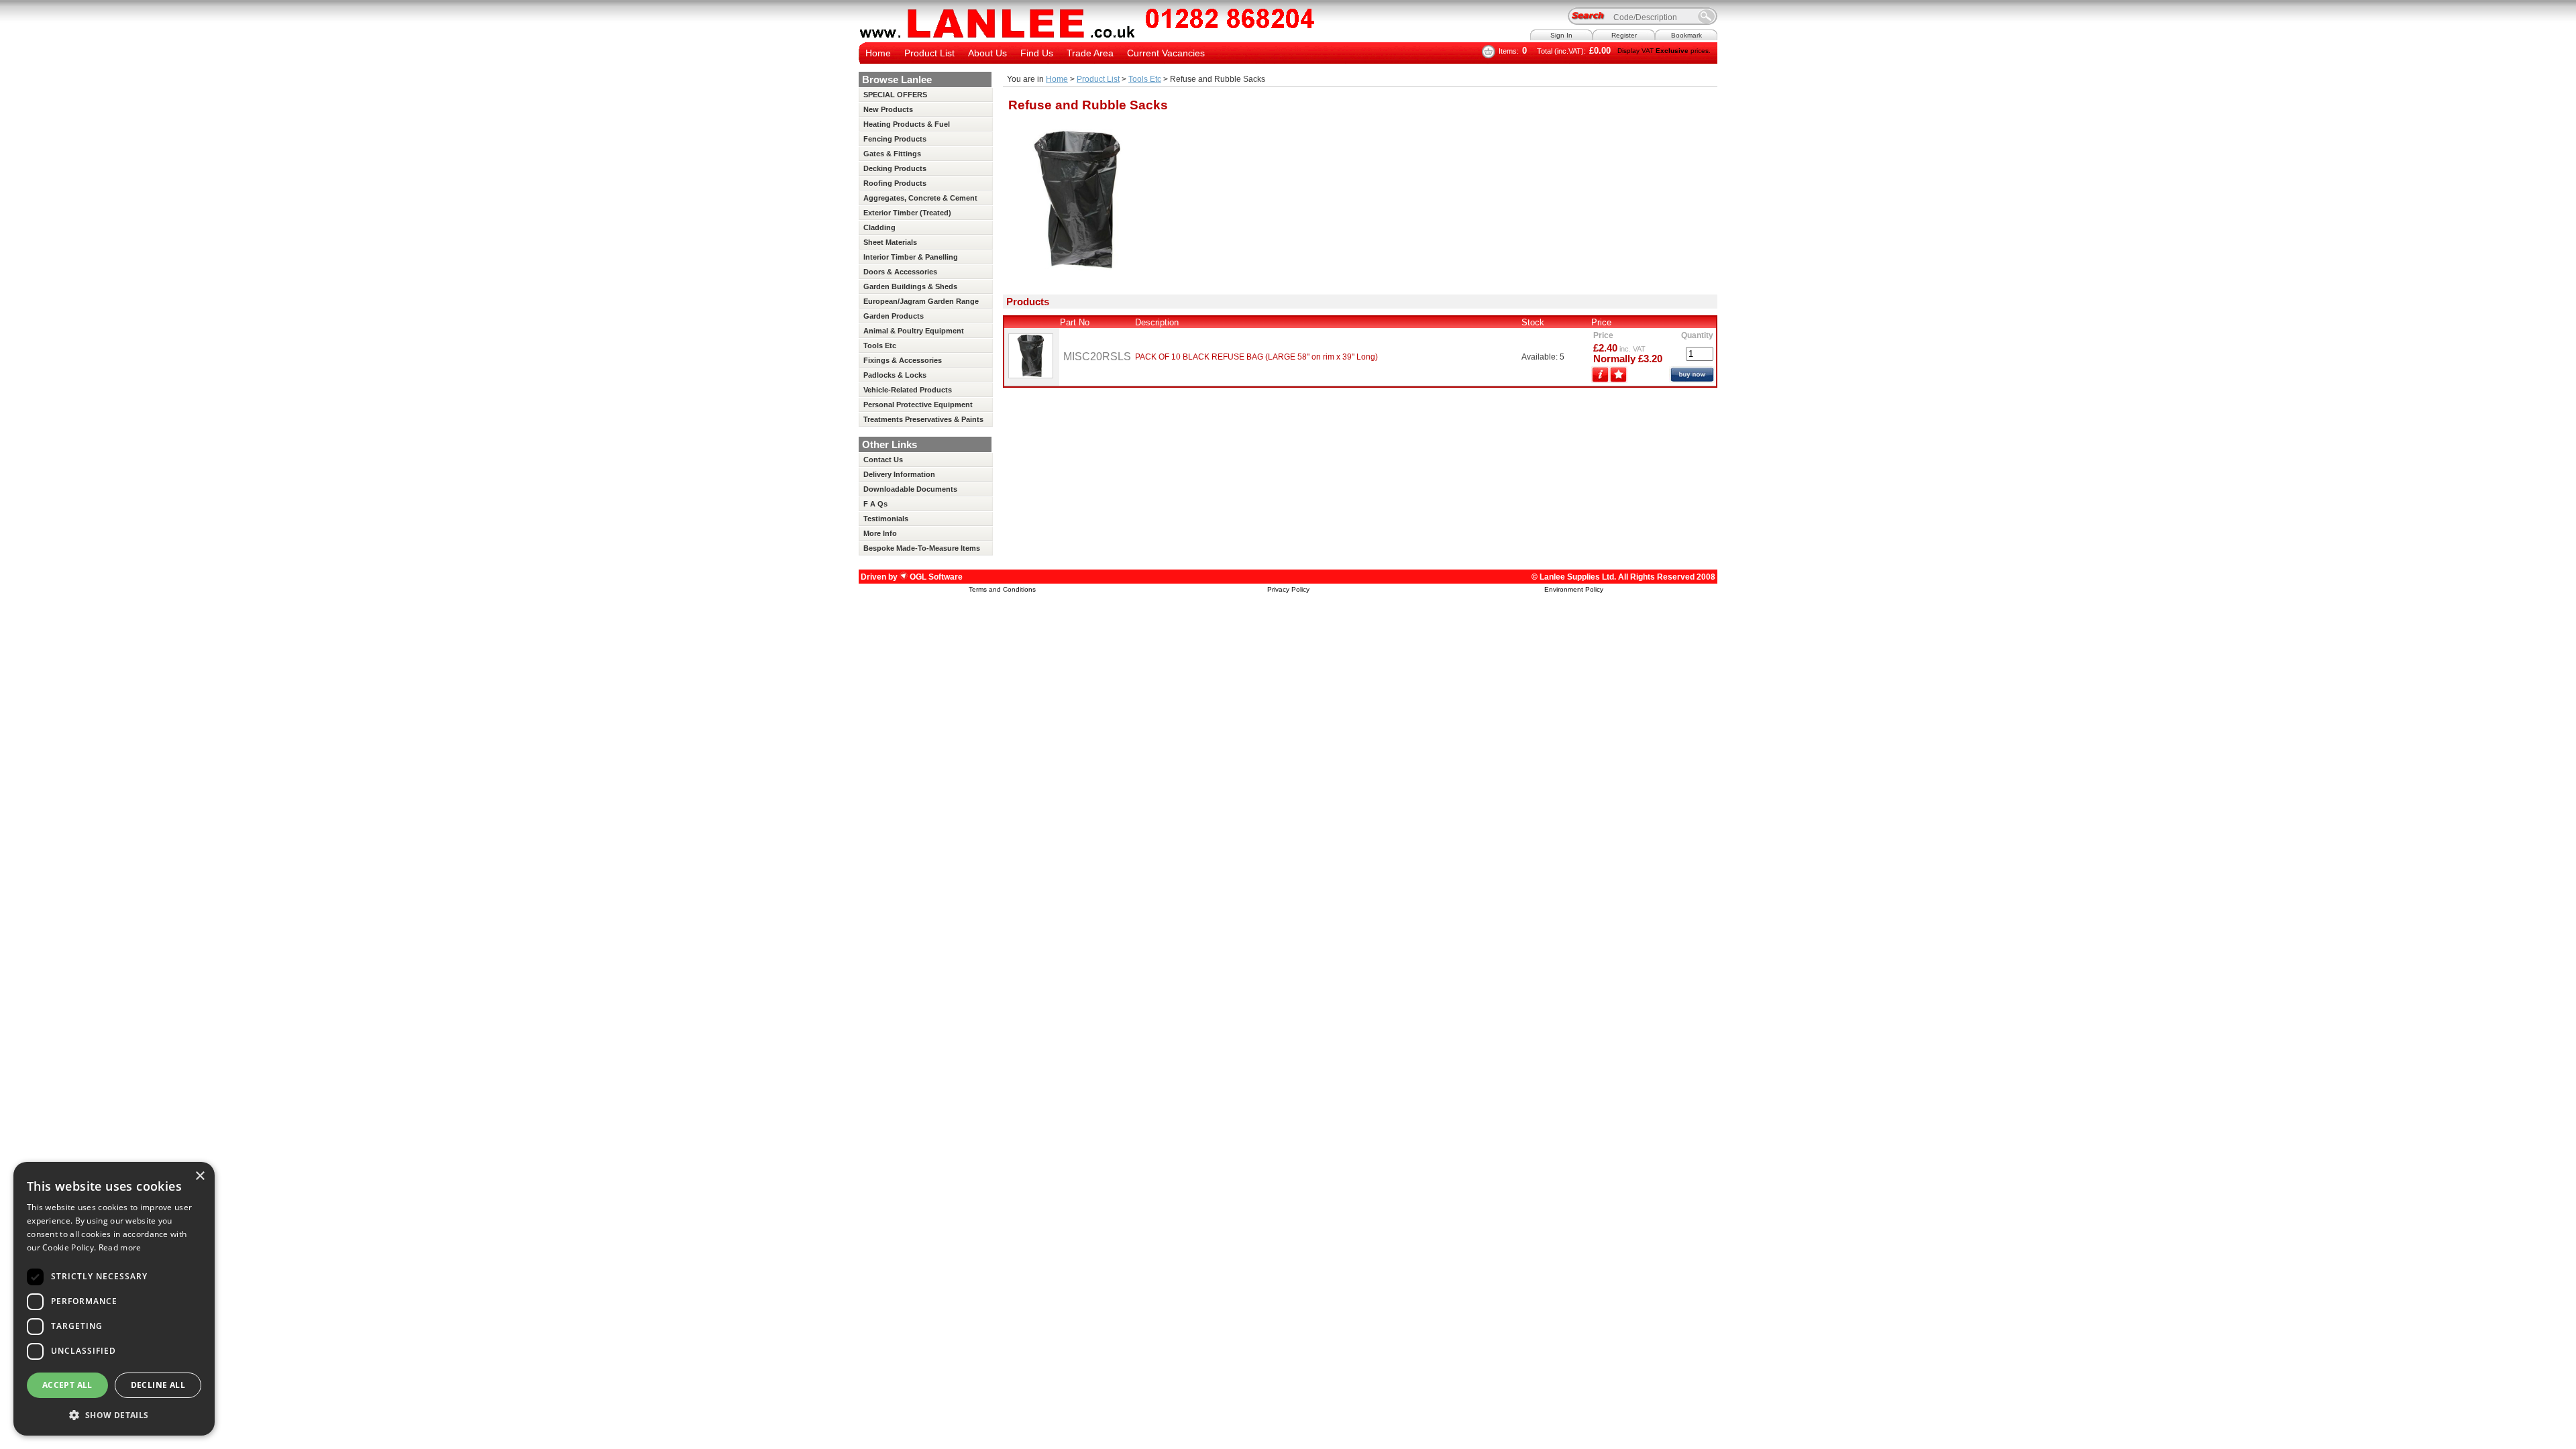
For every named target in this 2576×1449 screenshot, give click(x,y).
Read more (120, 1247)
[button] (114, 1414)
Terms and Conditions (1002, 589)
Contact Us (883, 460)
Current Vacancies (1166, 53)
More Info (880, 533)
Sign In (1561, 35)
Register (1624, 35)
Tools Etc (1145, 79)
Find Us (1037, 53)
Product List (929, 53)
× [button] (200, 1176)
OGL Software (935, 577)
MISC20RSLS (1097, 357)
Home (878, 53)
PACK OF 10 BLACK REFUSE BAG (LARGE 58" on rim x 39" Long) (1256, 357)
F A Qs (875, 504)
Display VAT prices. (1664, 51)
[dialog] (114, 1299)
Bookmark (1686, 35)
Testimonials (886, 519)
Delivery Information (899, 474)
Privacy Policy (1288, 589)
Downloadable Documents (910, 489)
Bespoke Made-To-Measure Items (922, 548)
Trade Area (1090, 53)
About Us (987, 53)
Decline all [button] (158, 1385)
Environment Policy (1574, 589)
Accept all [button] (67, 1385)
